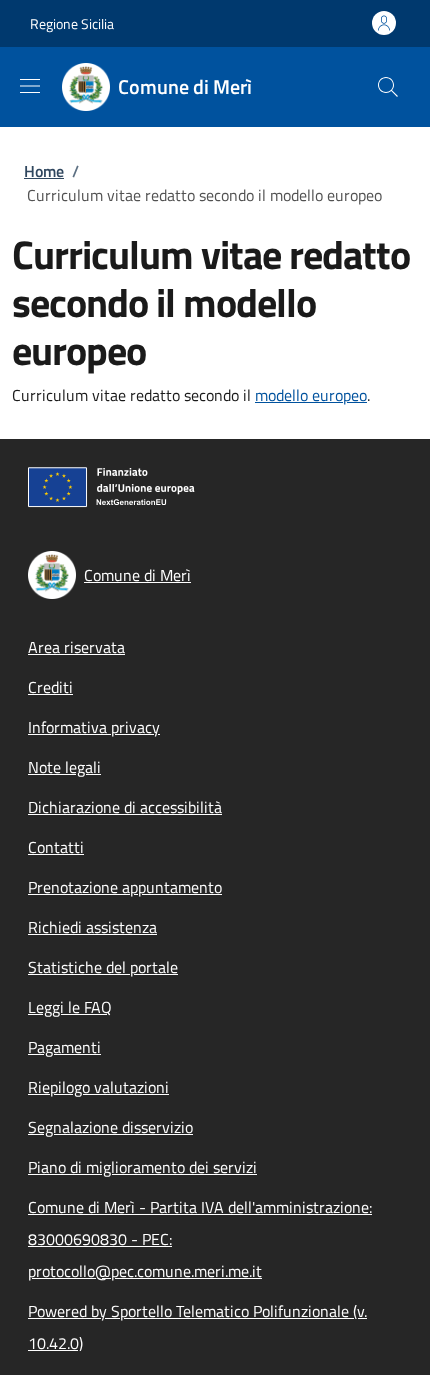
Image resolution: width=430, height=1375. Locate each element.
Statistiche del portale (103, 967)
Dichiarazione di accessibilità (125, 807)
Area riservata (76, 647)
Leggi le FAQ (70, 1007)
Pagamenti (64, 1047)
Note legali (64, 767)
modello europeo (311, 395)
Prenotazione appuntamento (125, 887)
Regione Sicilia (72, 23)
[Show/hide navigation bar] (30, 86)
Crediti (50, 687)
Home (44, 171)
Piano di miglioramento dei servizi (142, 1167)
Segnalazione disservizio (110, 1127)
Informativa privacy (94, 727)
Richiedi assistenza (92, 927)
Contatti (56, 847)
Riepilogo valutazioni (98, 1087)
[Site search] (388, 87)
